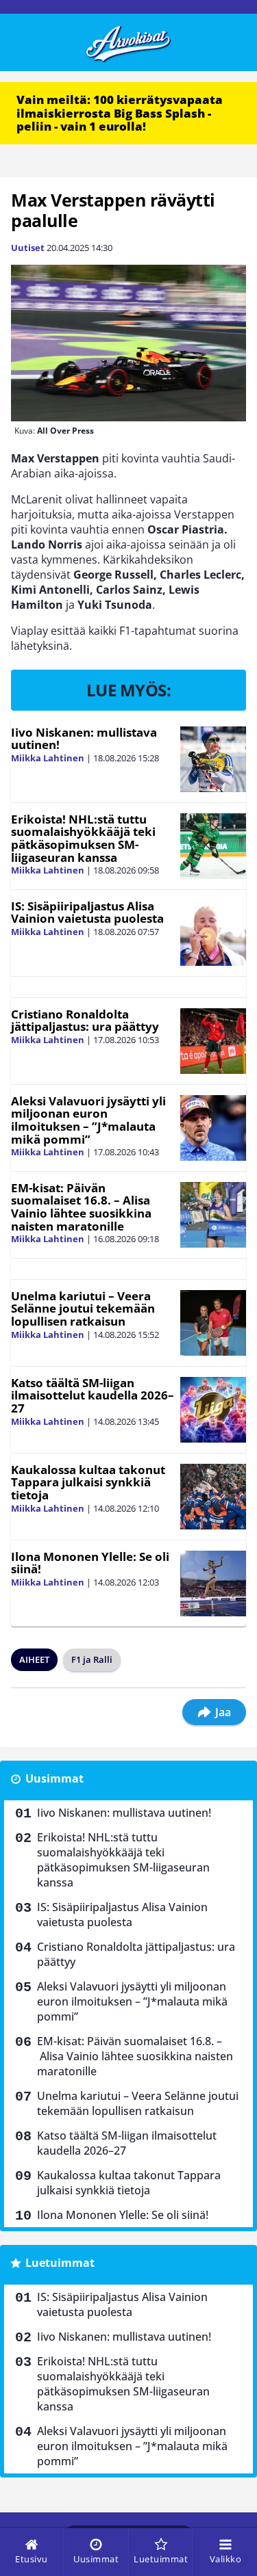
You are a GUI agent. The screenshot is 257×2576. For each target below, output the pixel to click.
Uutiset (28, 248)
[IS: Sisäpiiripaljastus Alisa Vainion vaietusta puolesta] (213, 933)
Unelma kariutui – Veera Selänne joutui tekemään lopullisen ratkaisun (83, 1309)
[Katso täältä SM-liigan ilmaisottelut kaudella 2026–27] (213, 1410)
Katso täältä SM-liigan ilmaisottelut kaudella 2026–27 (93, 1395)
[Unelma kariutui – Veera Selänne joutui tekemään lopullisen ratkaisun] (213, 1323)
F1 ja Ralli (92, 1659)
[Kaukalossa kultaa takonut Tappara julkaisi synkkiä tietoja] (213, 1497)
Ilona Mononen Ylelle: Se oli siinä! (90, 1563)
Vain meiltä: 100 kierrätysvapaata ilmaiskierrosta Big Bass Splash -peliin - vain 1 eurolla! (120, 113)
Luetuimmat (60, 2263)
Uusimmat (54, 1778)
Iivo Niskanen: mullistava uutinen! (84, 739)
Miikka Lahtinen (48, 758)
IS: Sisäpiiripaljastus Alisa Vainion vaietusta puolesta (87, 912)
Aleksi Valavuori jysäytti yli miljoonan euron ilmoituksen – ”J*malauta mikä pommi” (88, 1120)
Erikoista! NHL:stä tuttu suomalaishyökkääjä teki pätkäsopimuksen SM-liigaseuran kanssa (83, 838)
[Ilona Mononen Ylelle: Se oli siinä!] (213, 1583)
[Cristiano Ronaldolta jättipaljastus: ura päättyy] (213, 1041)
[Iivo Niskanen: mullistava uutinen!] (213, 759)
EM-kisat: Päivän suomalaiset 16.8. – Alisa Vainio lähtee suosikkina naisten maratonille (81, 1207)
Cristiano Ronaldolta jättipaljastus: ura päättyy (85, 1021)
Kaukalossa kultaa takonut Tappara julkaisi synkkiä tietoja (88, 1482)
